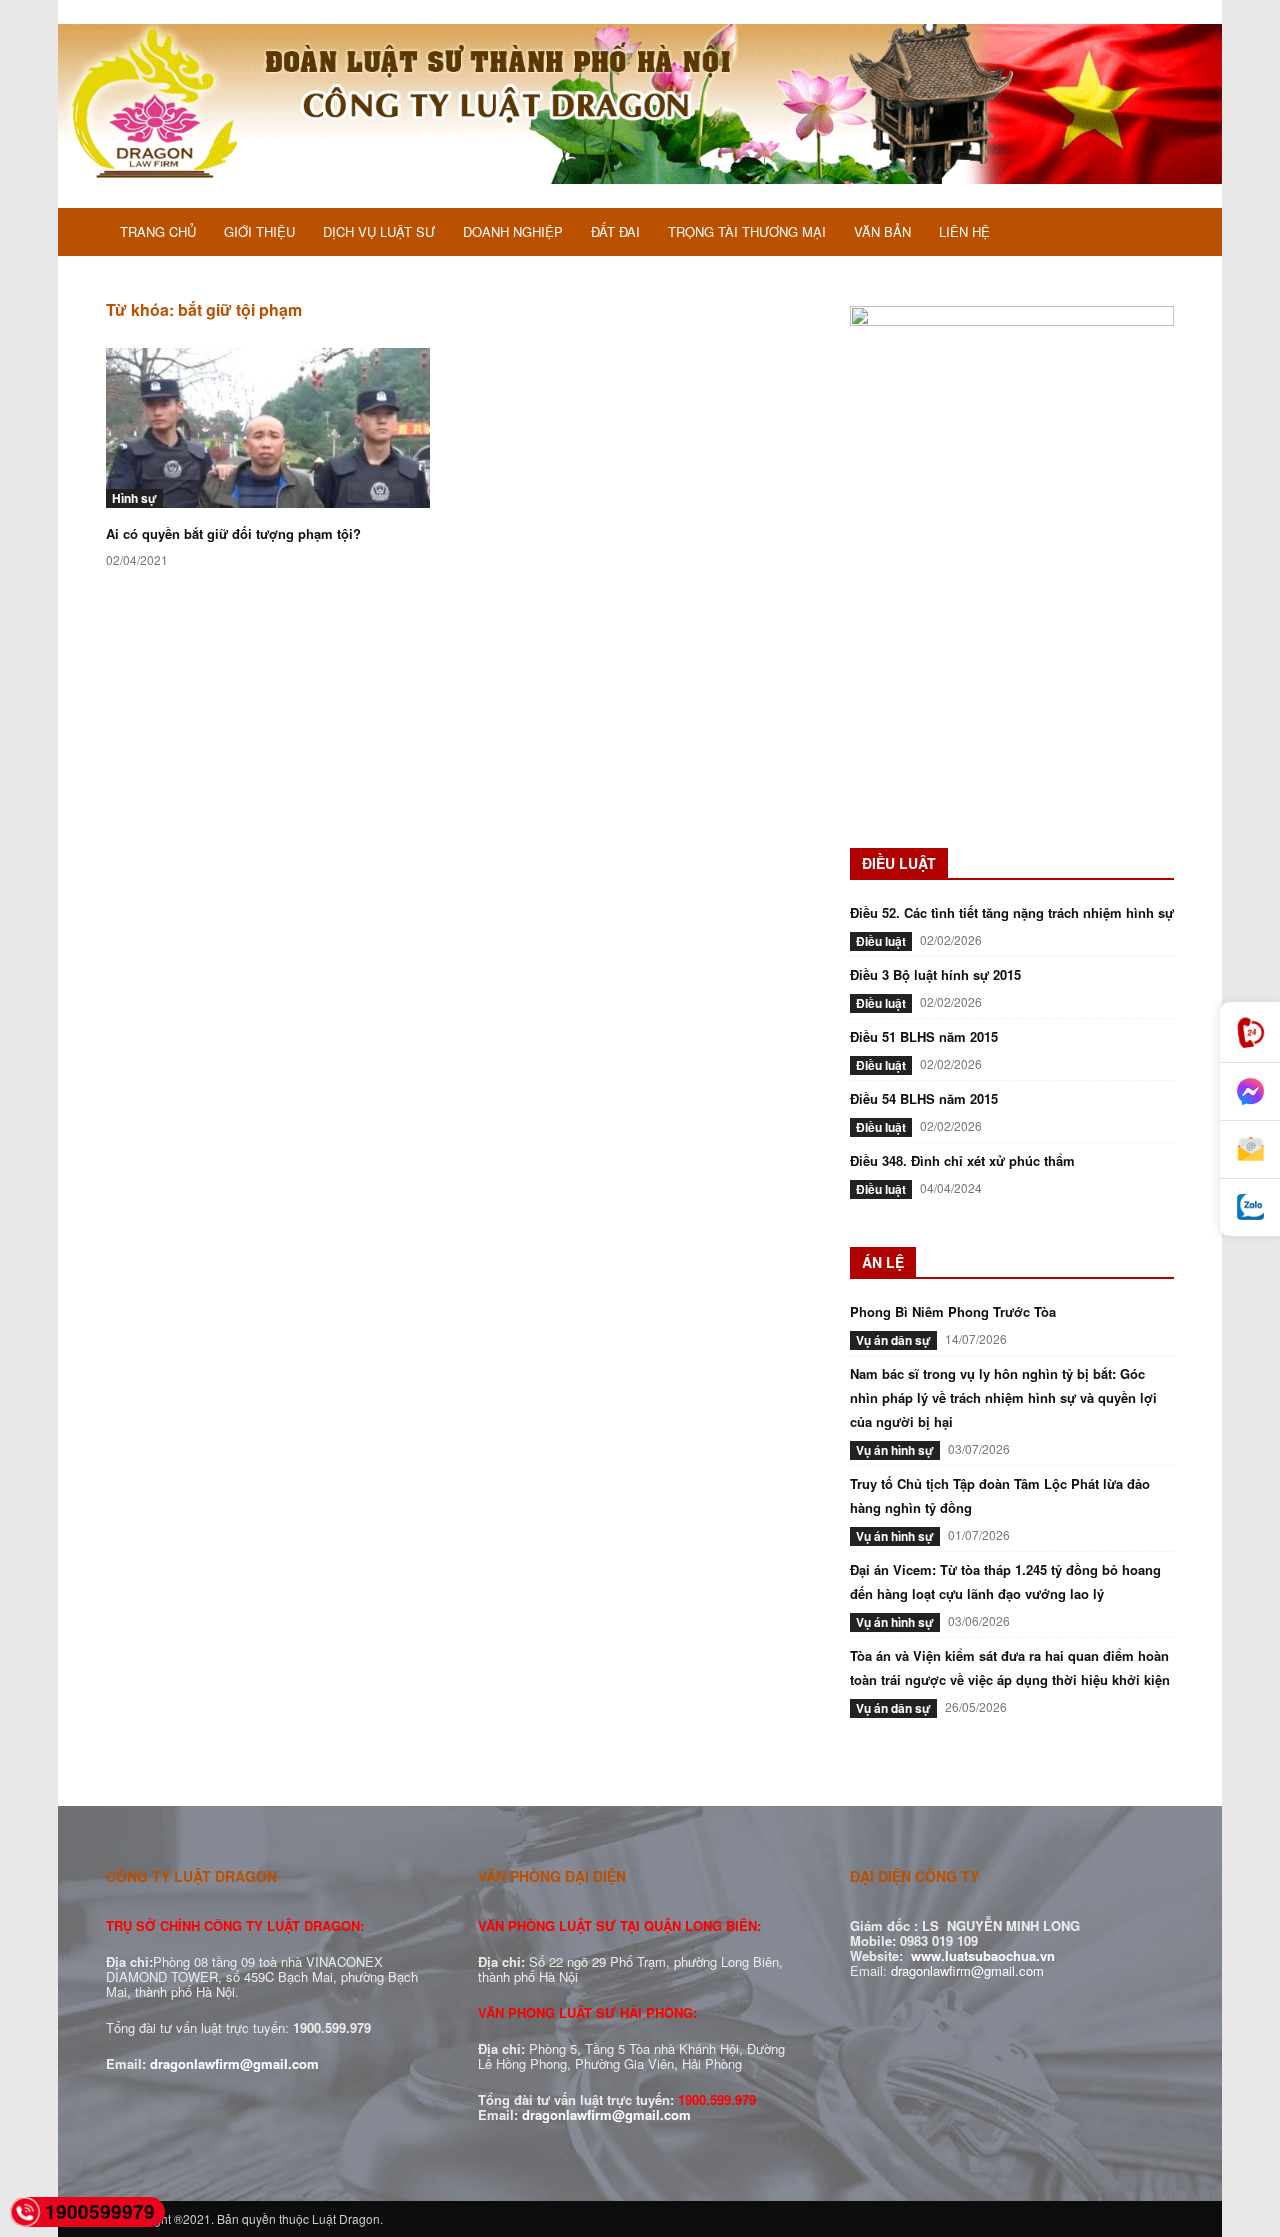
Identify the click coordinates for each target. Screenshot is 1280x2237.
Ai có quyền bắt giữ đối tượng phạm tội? (233, 533)
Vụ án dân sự (893, 1340)
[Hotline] (1250, 1032)
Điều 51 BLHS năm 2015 (924, 1036)
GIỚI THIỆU (259, 231)
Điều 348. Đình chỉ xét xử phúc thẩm (962, 1160)
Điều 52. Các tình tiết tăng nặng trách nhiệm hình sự (1012, 912)
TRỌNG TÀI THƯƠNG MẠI (747, 231)
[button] (1150, 234)
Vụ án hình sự (895, 1450)
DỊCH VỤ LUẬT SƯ (379, 231)
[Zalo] (1250, 1207)
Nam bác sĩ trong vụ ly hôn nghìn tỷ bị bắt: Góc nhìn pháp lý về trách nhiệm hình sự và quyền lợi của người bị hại (1003, 1397)
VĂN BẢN (882, 231)
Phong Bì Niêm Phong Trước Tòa (953, 1311)
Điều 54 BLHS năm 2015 (924, 1098)
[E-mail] (1250, 1150)
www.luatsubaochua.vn (983, 1955)
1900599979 (100, 2211)
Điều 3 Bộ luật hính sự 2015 (935, 974)
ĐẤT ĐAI (615, 231)
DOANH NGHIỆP (513, 231)
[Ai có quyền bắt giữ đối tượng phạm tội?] (268, 428)
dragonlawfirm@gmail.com (234, 2063)
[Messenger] (1250, 1092)
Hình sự (134, 498)
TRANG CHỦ (158, 231)
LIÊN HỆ (964, 231)
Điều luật (881, 941)
